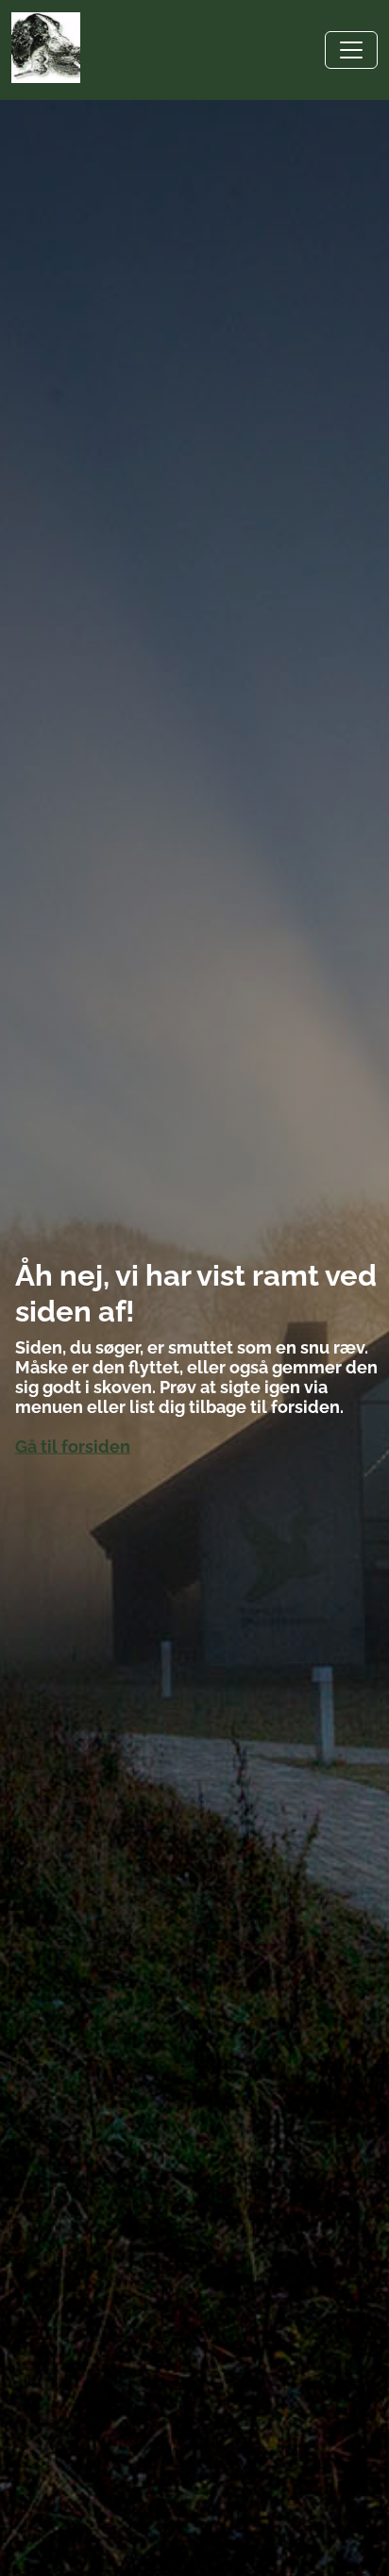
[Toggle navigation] (351, 50)
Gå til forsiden (73, 1446)
